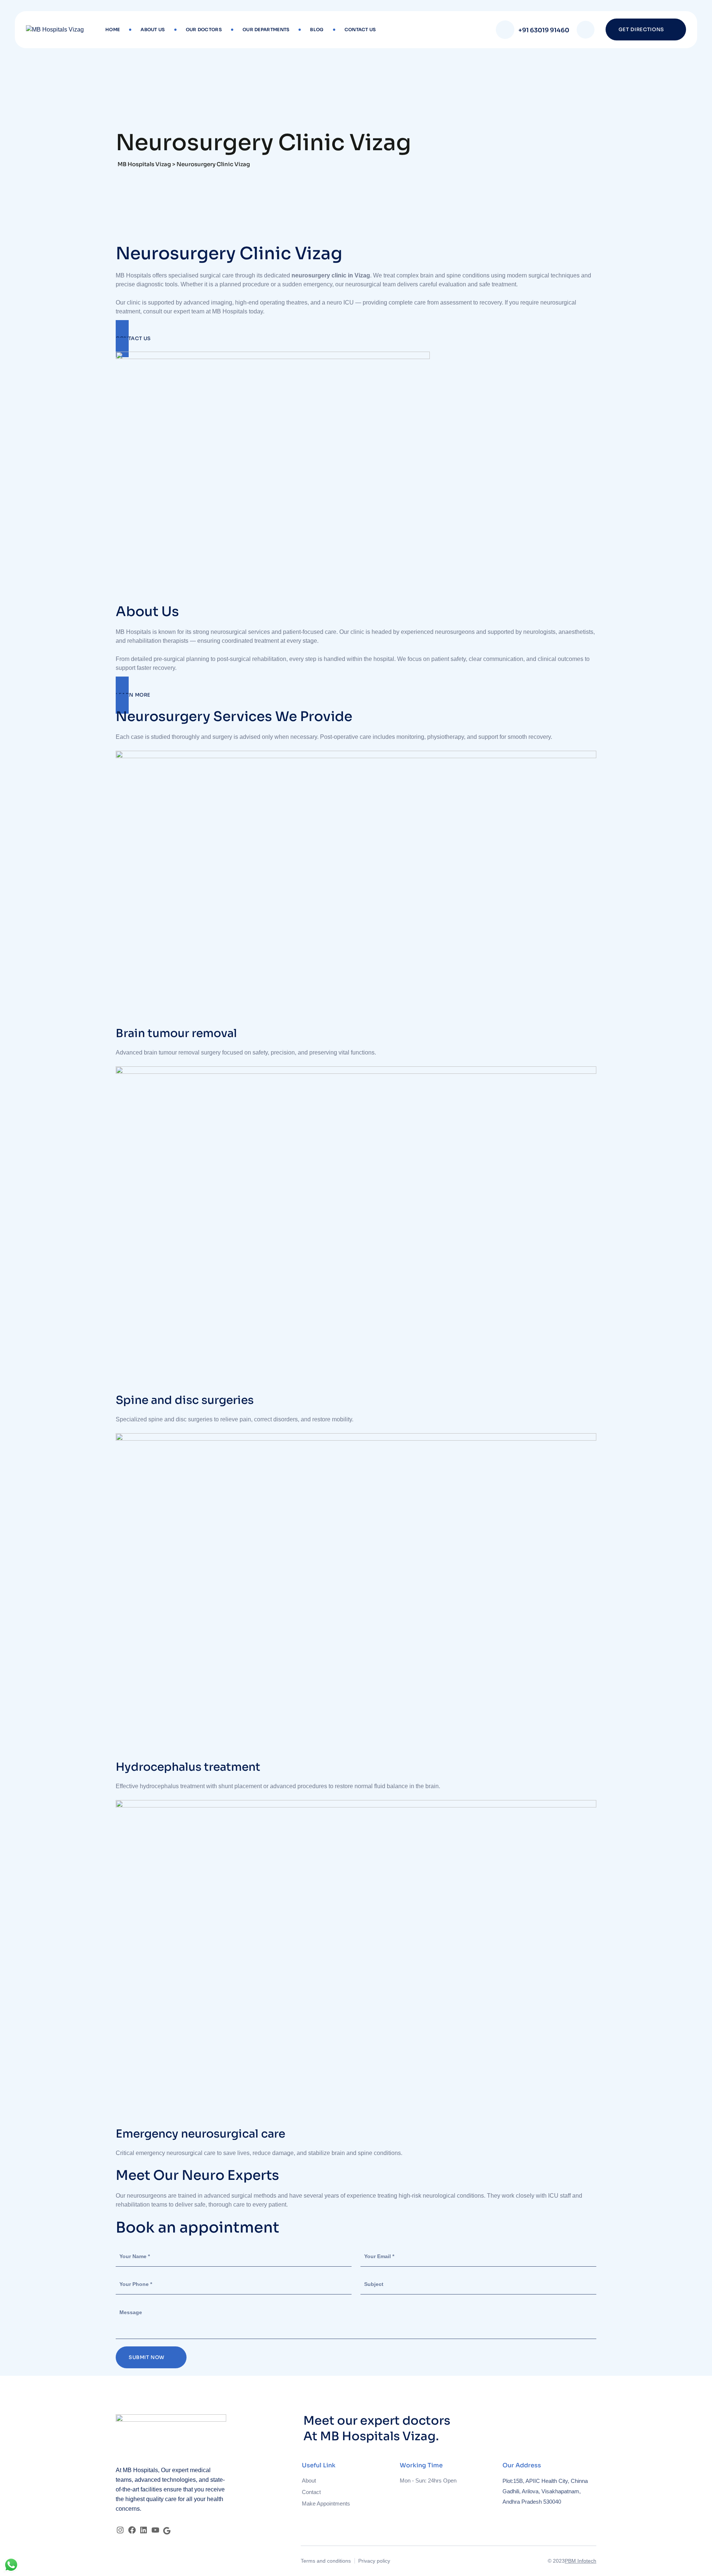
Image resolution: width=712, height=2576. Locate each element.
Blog (317, 29)
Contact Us (360, 29)
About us (153, 29)
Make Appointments (326, 2503)
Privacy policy (374, 2561)
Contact (311, 2492)
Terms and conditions (326, 2561)
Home (113, 29)
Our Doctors (204, 29)
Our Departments (266, 29)
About (309, 2480)
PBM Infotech (581, 2561)
